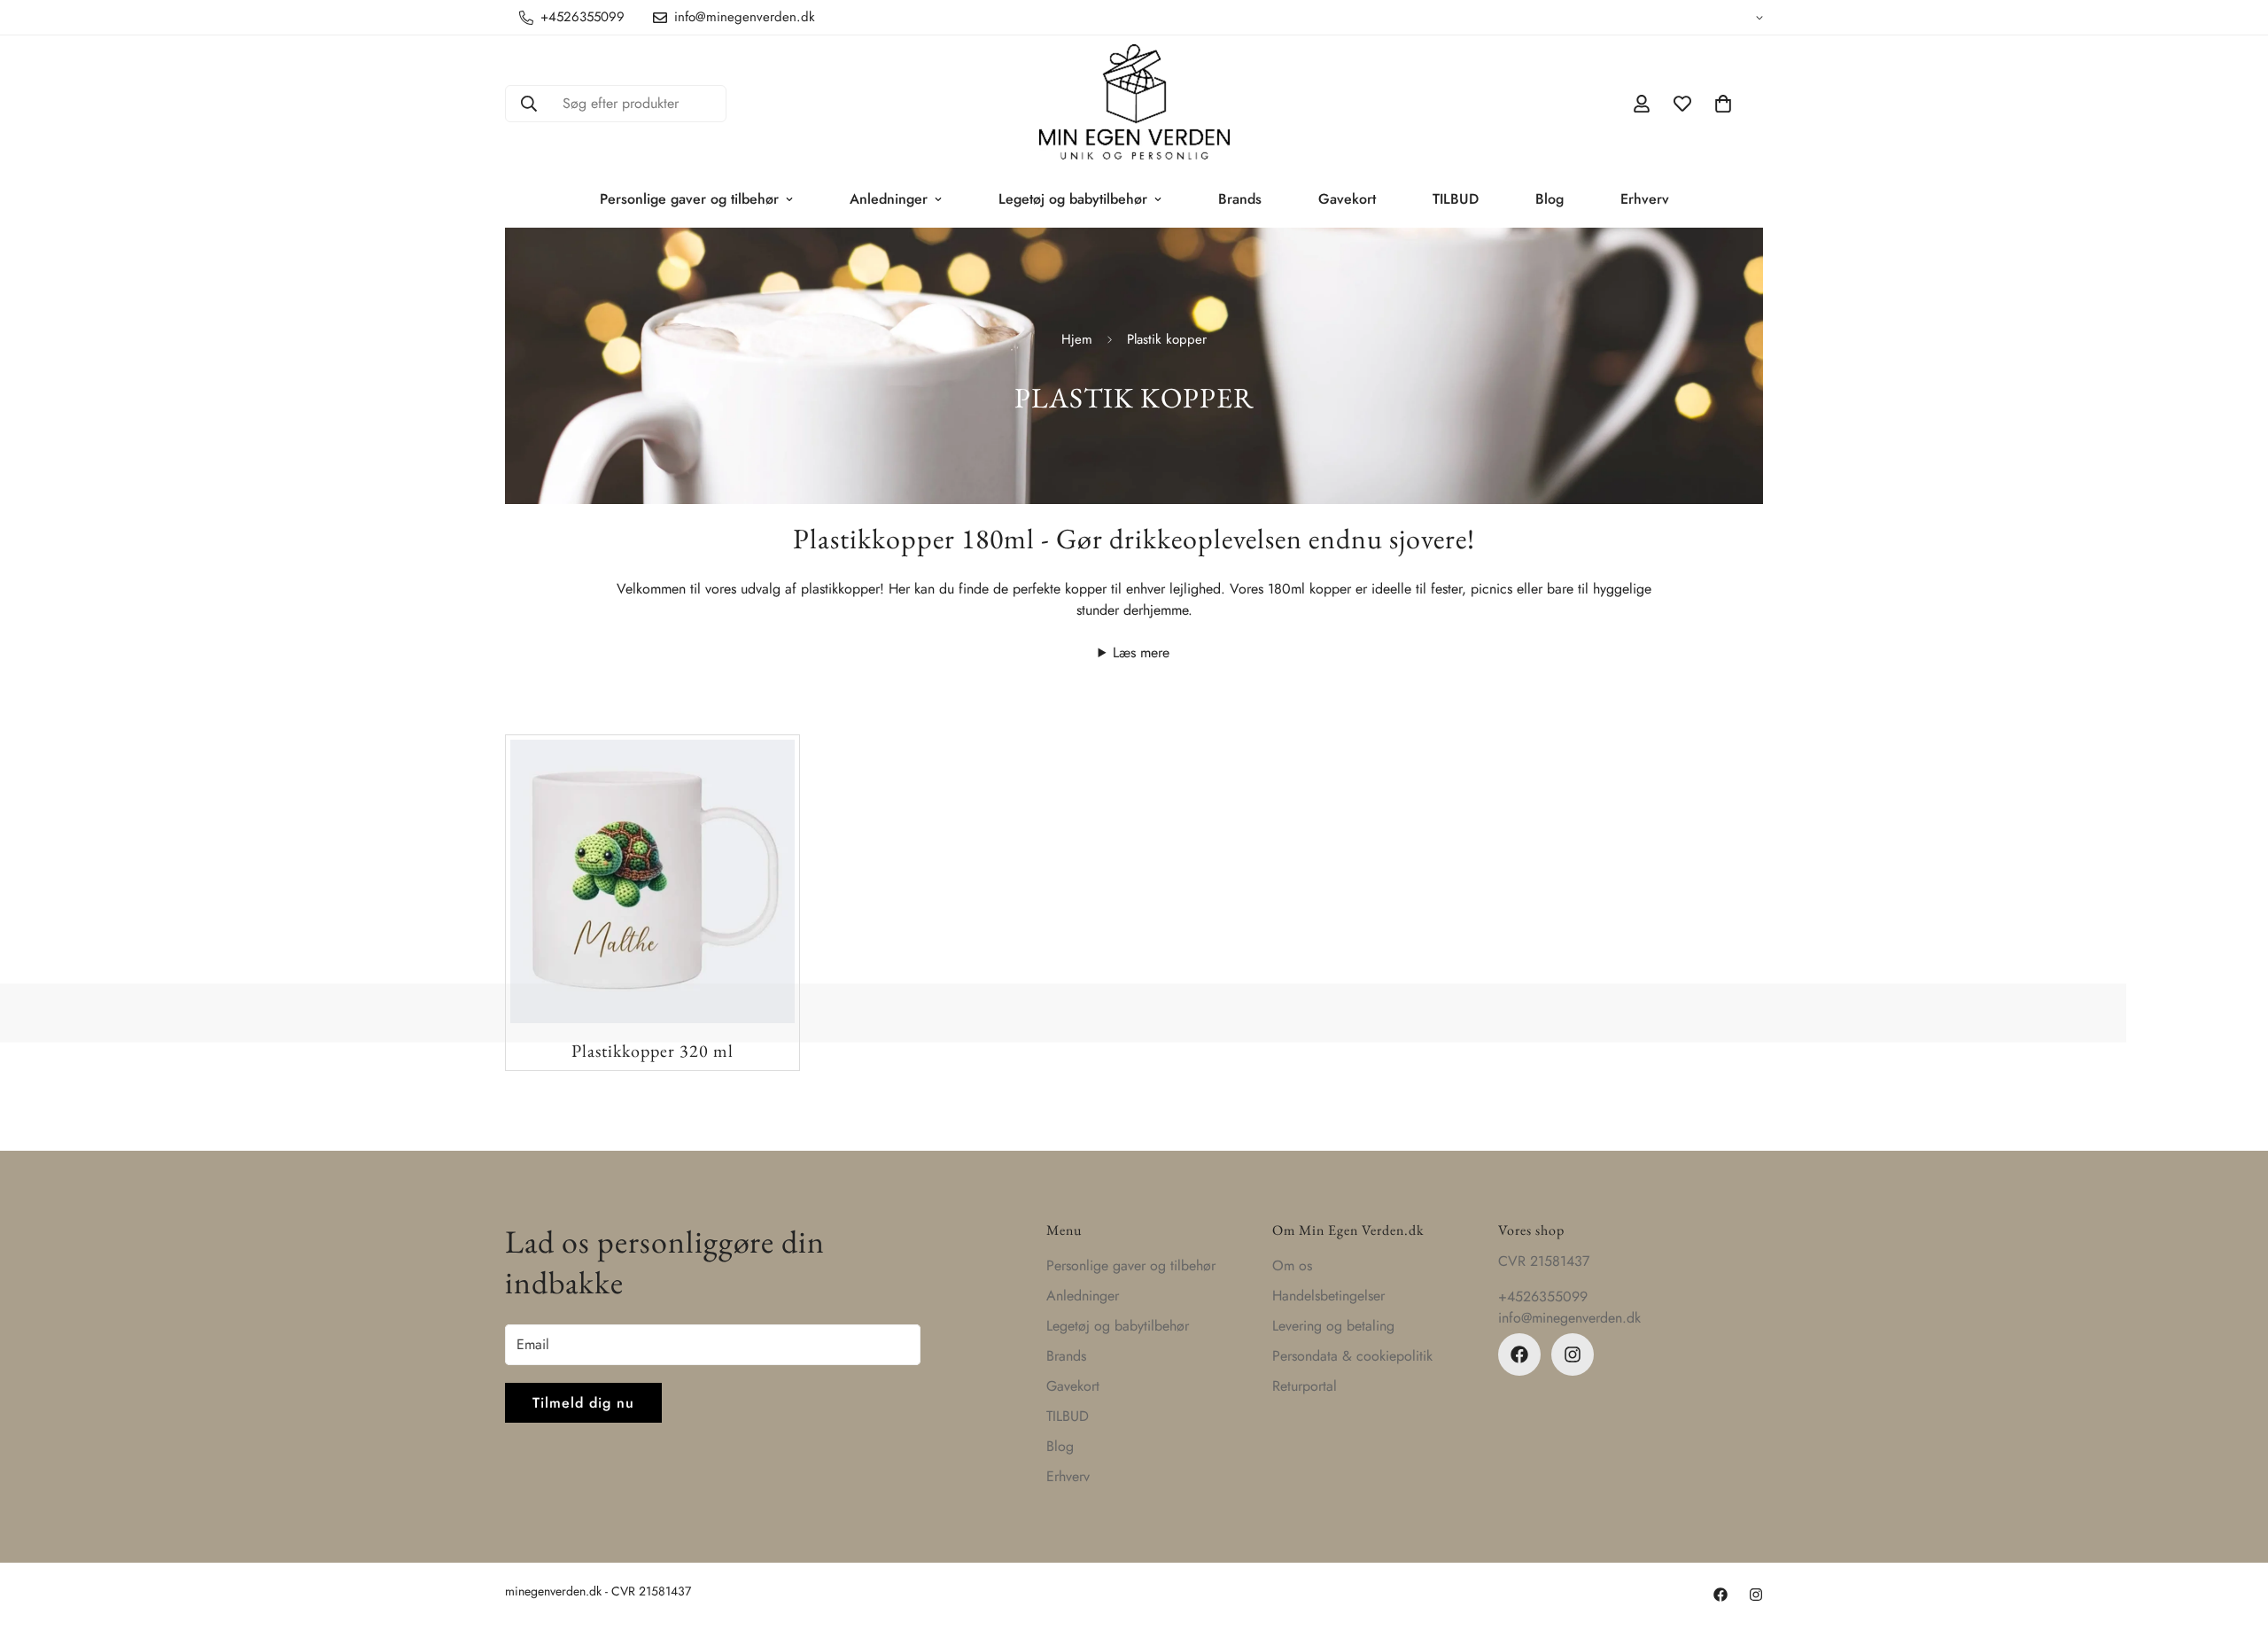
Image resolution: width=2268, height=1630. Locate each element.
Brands (1240, 199)
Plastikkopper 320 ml (652, 1051)
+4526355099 (1543, 1296)
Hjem (1077, 339)
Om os (1292, 1265)
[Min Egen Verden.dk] (1134, 103)
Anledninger (889, 199)
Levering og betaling (1333, 1326)
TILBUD (1456, 199)
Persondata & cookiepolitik (1352, 1356)
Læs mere (1141, 652)
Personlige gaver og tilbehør (689, 199)
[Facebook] (1519, 1354)
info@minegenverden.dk (1569, 1318)
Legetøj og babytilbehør (1073, 199)
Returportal (1305, 1386)
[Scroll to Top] (2233, 1533)
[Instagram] (1573, 1354)
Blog (1550, 199)
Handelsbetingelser (1328, 1296)
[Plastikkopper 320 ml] (652, 881)
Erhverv (1645, 199)
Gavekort (1347, 199)
